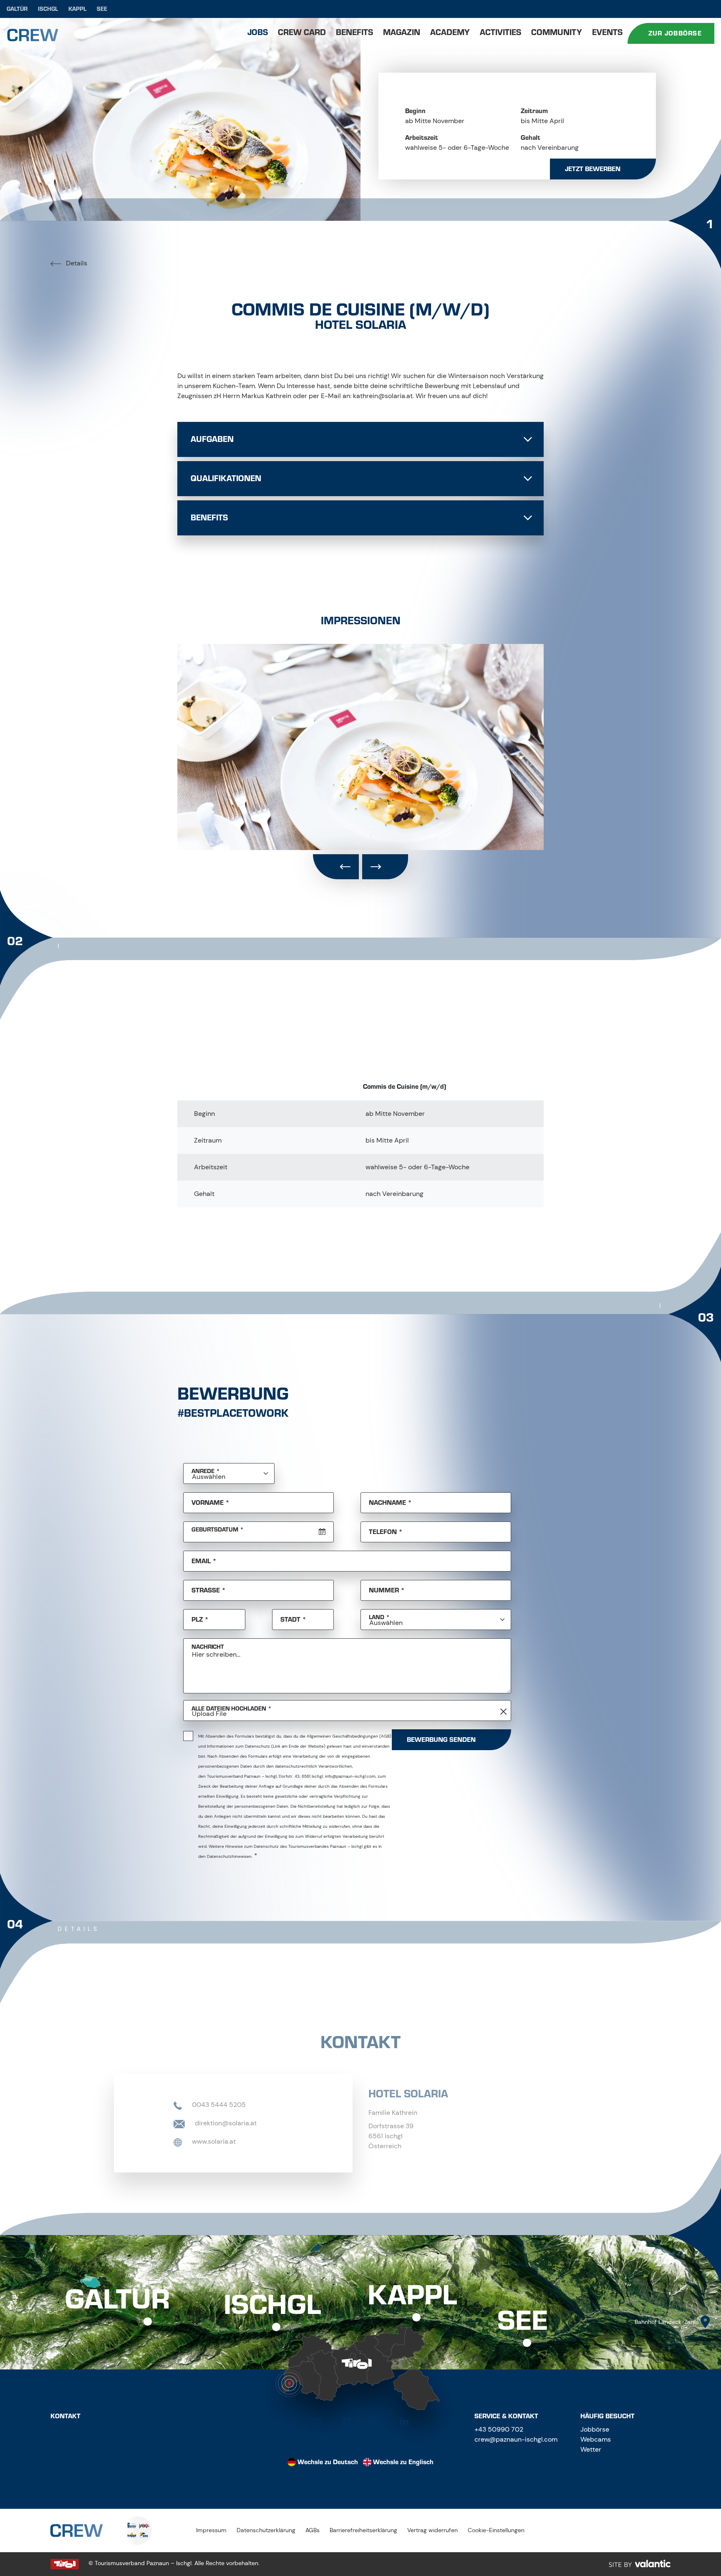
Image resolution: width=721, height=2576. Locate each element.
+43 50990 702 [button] (499, 2429)
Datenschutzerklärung (266, 2530)
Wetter (591, 2449)
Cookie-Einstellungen (496, 2530)
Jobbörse (595, 2429)
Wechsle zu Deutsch (328, 2462)
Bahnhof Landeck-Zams (667, 2322)
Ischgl (48, 9)
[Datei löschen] (504, 1712)
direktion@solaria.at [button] (225, 2123)
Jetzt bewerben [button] (593, 169)
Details (76, 263)
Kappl (77, 9)
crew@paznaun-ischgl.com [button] (516, 2439)
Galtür (17, 9)
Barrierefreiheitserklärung (363, 2530)
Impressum (211, 2530)
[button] (317, 2422)
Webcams (596, 2439)
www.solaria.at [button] (213, 2141)
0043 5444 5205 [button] (218, 2105)
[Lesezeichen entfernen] (529, 286)
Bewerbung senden (441, 1740)
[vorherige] (336, 867)
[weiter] (385, 867)
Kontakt (66, 2416)
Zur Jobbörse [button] (675, 33)
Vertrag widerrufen (432, 2530)
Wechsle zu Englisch (403, 2462)
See (102, 9)
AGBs (313, 2530)
